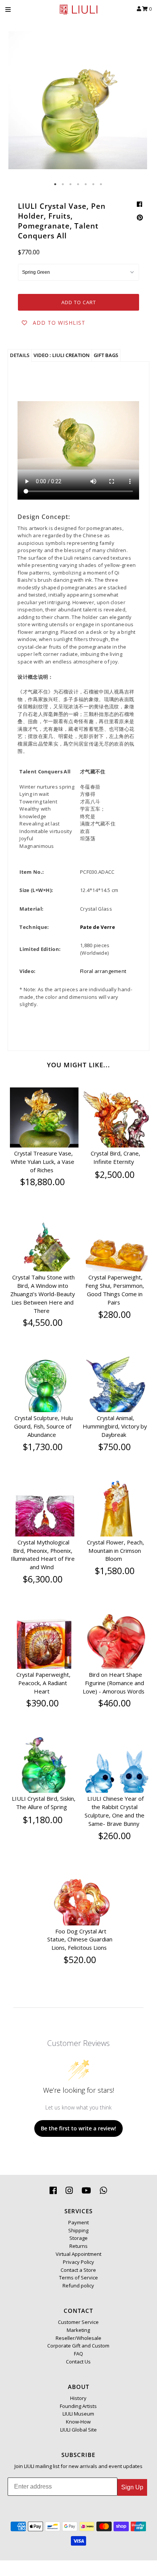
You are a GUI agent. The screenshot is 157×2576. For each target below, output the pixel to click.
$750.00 (115, 1447)
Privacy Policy (78, 2262)
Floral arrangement (103, 971)
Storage (78, 2238)
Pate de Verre (98, 927)
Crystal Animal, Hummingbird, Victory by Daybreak (115, 1426)
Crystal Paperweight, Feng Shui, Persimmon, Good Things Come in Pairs (115, 1290)
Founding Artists (78, 2406)
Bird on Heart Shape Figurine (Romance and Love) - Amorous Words (114, 1683)
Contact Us (78, 2362)
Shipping (78, 2230)
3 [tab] (71, 184)
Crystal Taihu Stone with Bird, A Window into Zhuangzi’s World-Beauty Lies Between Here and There (42, 1294)
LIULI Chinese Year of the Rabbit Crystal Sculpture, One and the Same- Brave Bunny (115, 1811)
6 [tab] (94, 184)
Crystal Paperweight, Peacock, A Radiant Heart (43, 1683)
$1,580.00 (115, 1571)
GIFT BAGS (106, 355)
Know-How (78, 2422)
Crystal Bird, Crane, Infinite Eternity (115, 1157)
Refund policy (78, 2286)
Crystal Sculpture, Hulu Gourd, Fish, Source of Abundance (43, 1426)
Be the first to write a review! (78, 2128)
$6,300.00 (43, 1579)
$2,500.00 (115, 1175)
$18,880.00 (42, 1182)
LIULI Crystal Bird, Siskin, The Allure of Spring (44, 1803)
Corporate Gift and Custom (78, 2346)
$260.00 (115, 1836)
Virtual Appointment (78, 2254)
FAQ (78, 2354)
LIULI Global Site (78, 2430)
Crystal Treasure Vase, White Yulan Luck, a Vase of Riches (42, 1162)
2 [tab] (63, 184)
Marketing (78, 2330)
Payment (78, 2222)
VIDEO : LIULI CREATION (62, 355)
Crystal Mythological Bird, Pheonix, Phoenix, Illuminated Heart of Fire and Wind (43, 1555)
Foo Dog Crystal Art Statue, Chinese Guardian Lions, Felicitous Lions (80, 1940)
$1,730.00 (43, 1447)
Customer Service (78, 2322)
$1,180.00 (43, 1820)
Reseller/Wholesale (78, 2338)
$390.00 (42, 1703)
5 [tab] (86, 184)
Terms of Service (78, 2278)
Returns (78, 2246)
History (78, 2398)
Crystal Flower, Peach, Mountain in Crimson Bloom (115, 1551)
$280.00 (115, 1314)
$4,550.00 (43, 1322)
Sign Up (132, 2487)
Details (20, 355)
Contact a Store (78, 2270)
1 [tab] (56, 184)
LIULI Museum (78, 2414)
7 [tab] (101, 184)
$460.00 (115, 1703)
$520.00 (80, 1960)
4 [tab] (78, 184)
